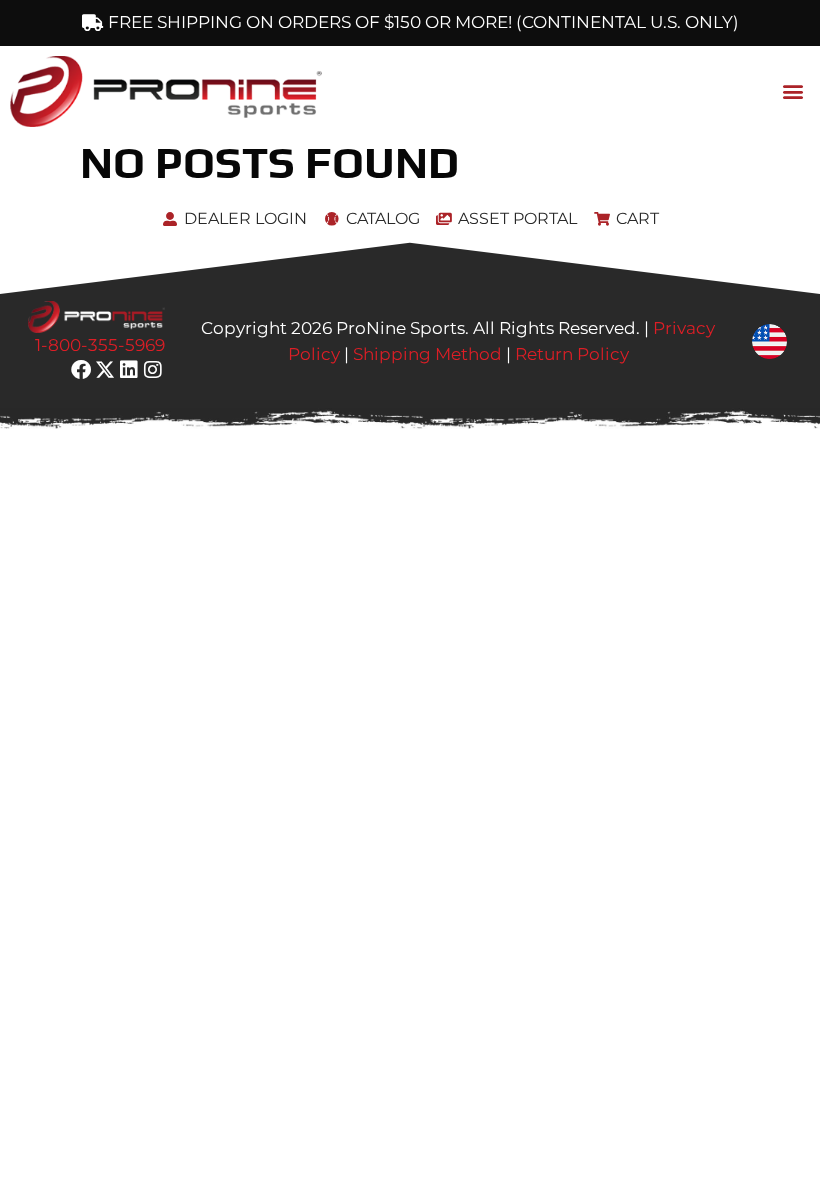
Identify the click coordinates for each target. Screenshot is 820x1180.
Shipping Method (427, 354)
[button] (793, 91)
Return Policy (572, 354)
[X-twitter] (105, 370)
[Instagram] (153, 370)
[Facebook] (81, 370)
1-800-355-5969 (100, 345)
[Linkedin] (129, 370)
